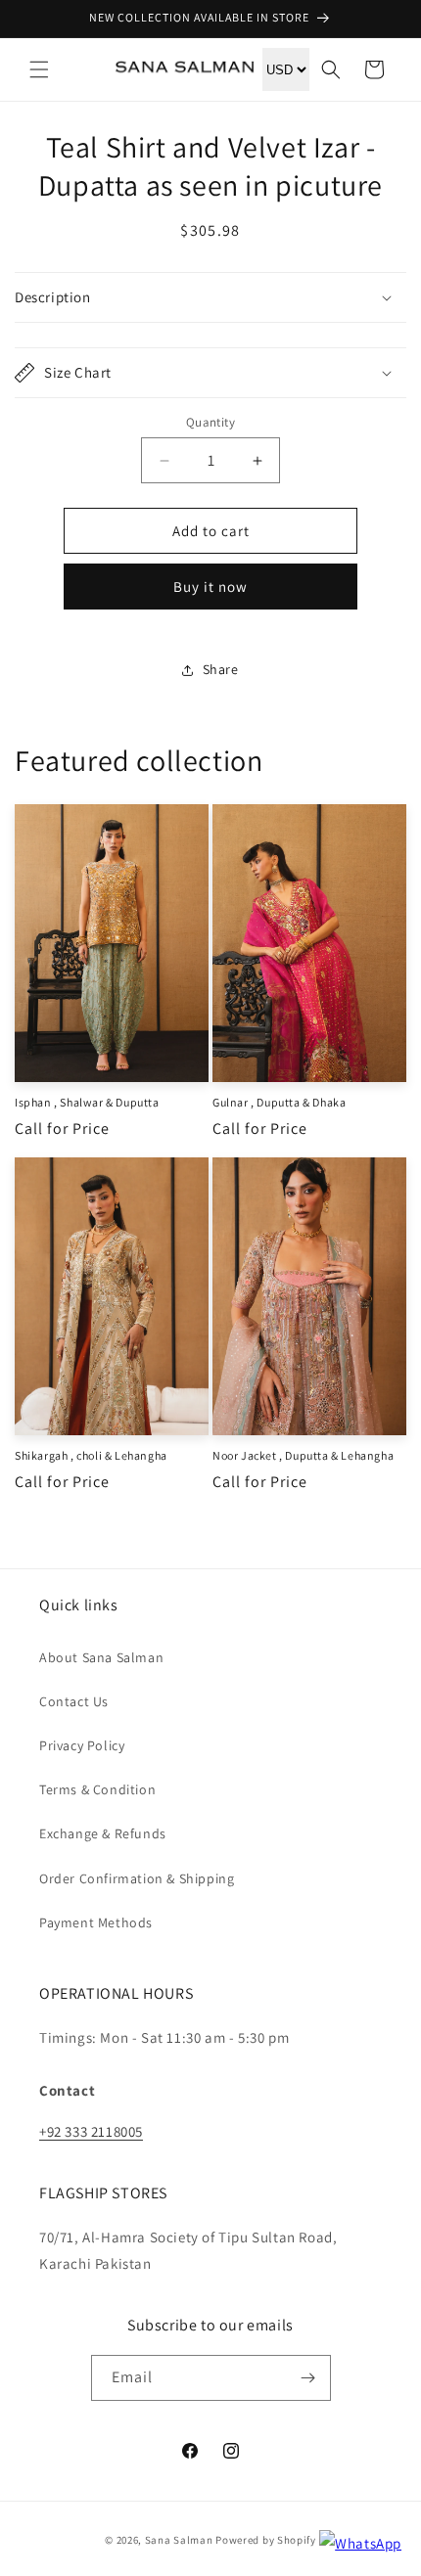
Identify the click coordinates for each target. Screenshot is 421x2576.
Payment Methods (96, 1922)
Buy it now (210, 587)
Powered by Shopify (266, 2540)
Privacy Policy (82, 1745)
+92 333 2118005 (91, 2131)
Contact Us (74, 1701)
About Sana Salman (101, 1657)
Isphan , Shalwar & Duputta (87, 1102)
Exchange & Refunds (103, 1833)
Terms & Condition (97, 1789)
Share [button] (221, 669)
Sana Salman (179, 2540)
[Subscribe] (308, 2378)
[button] (39, 69)
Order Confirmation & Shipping (137, 1878)
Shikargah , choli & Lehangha (91, 1455)
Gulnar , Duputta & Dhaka (279, 1102)
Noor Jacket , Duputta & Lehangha (303, 1455)
